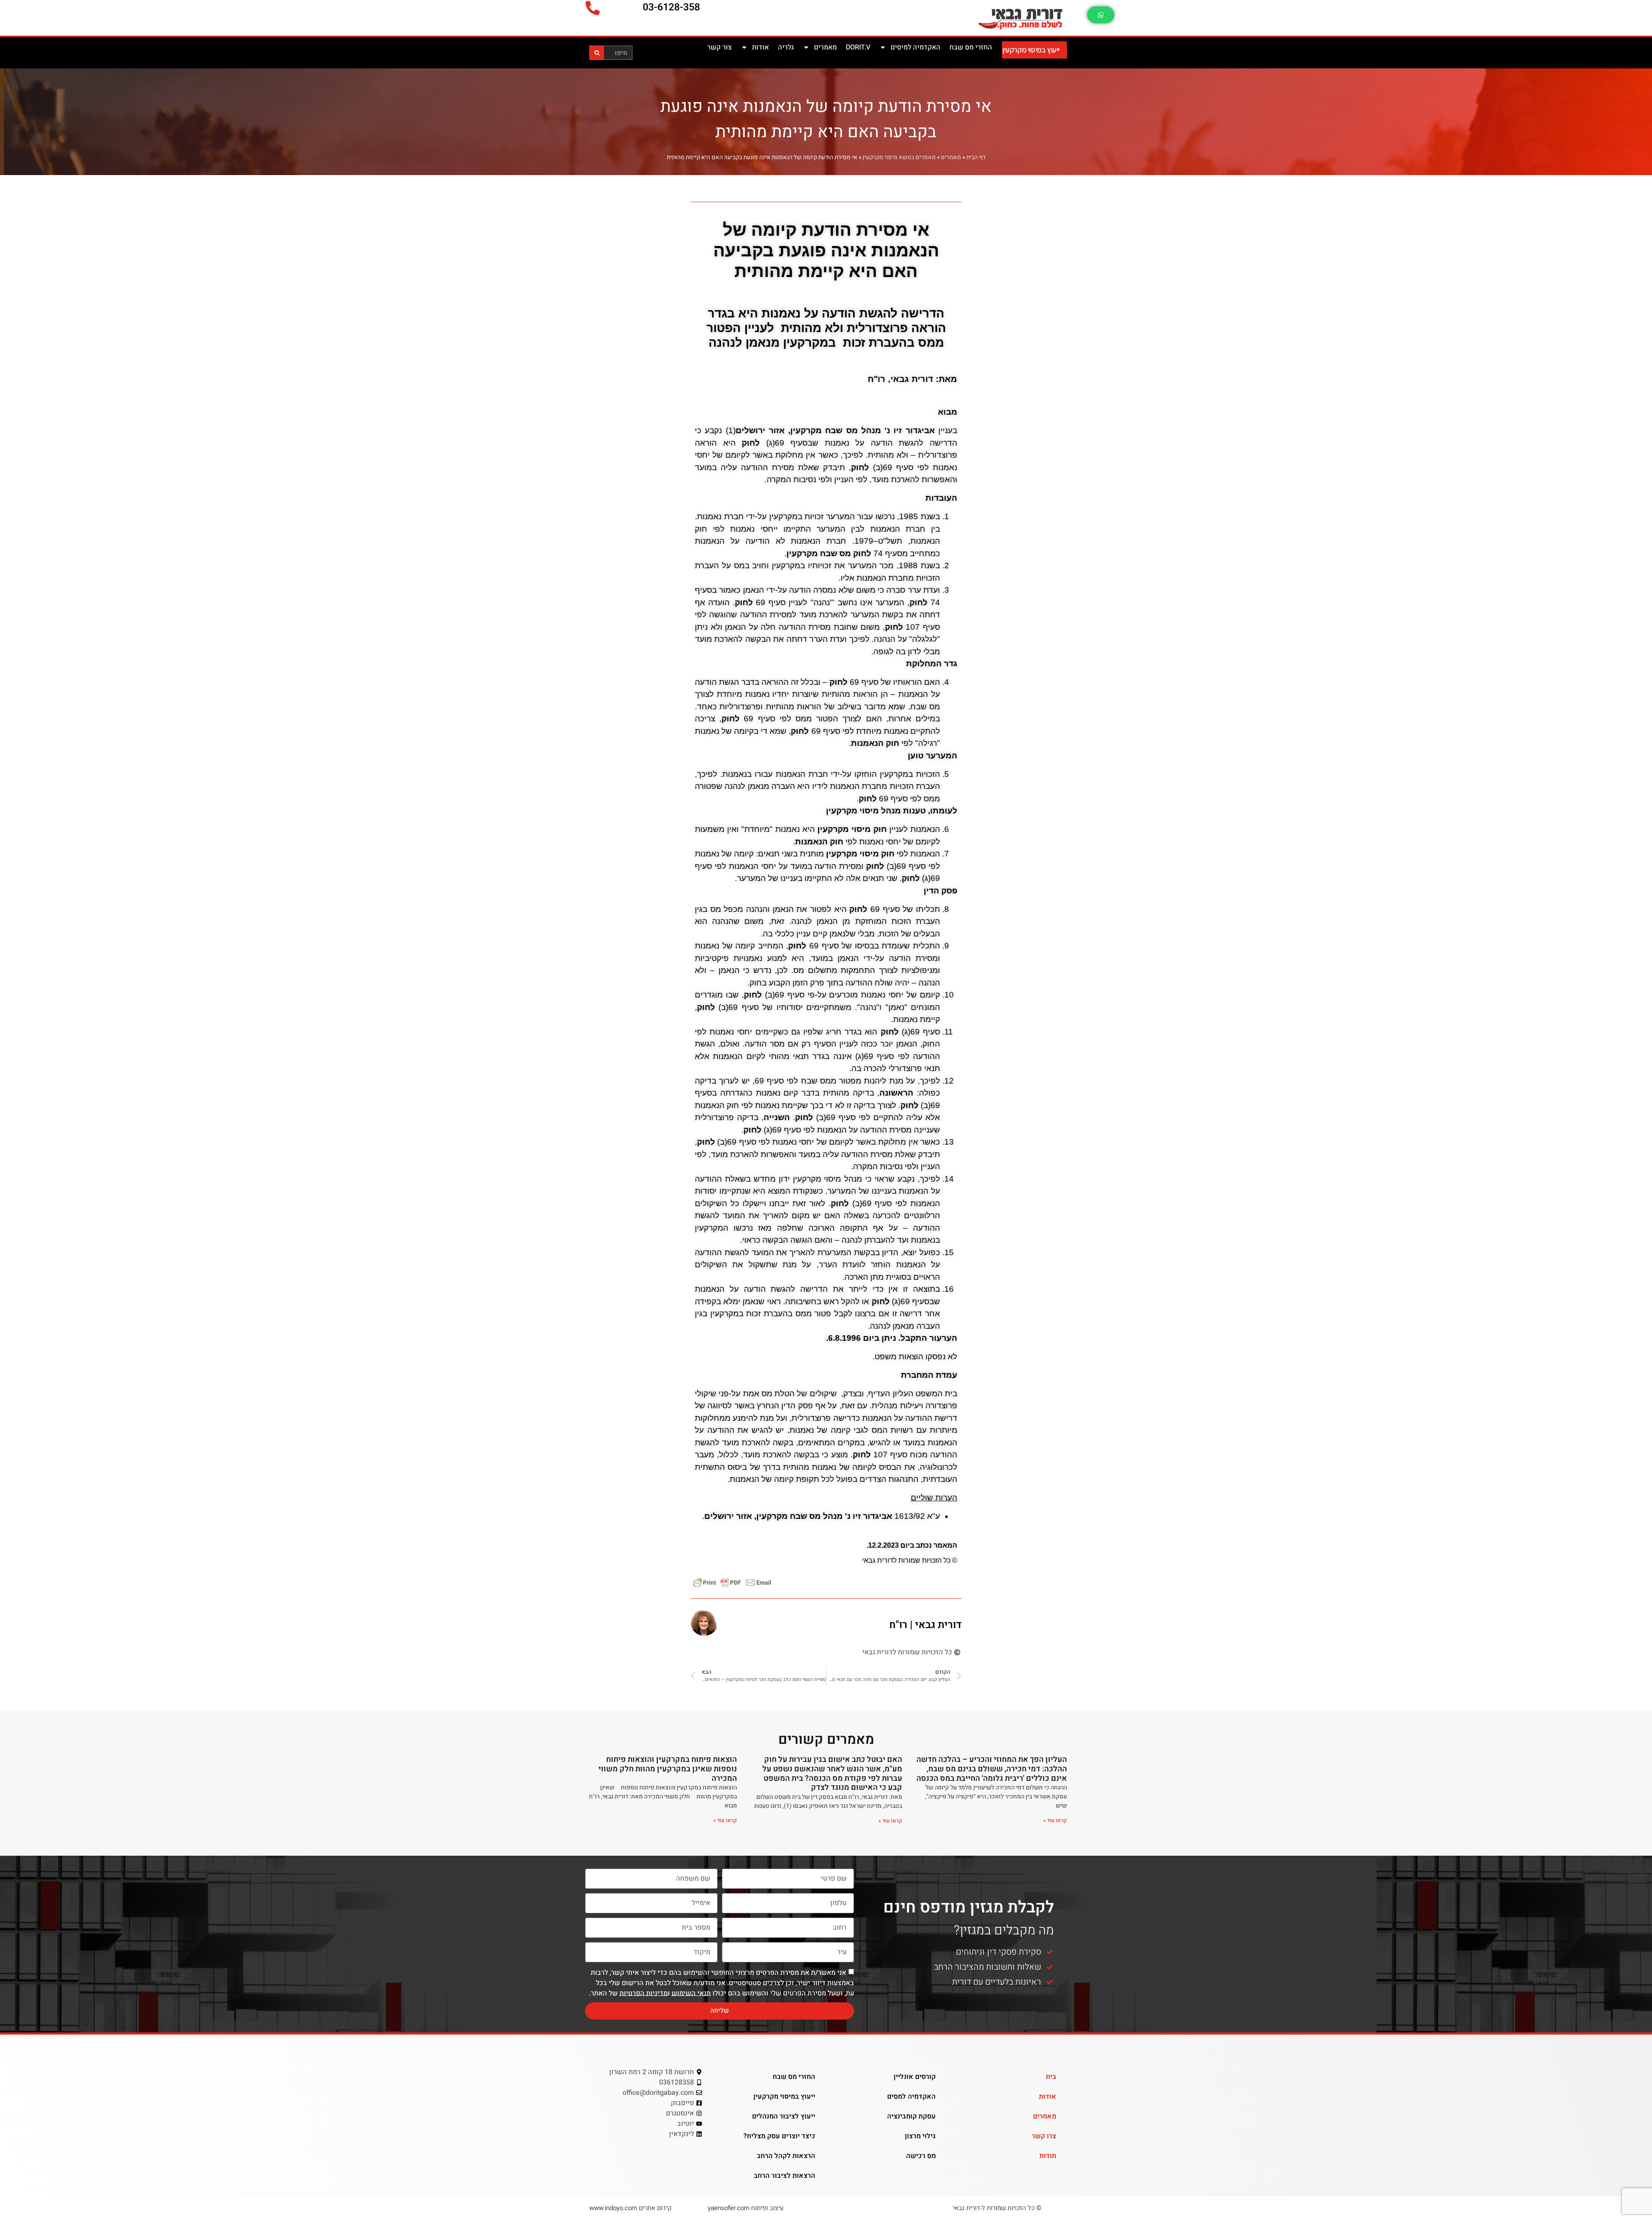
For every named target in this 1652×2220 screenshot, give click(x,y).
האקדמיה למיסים (915, 47)
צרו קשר (1044, 2136)
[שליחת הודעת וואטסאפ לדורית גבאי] (1101, 15)
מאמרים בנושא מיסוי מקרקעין (899, 157)
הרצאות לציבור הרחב (784, 2176)
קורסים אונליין (915, 2077)
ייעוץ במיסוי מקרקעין (1031, 50)
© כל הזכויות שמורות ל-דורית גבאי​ (997, 2208)
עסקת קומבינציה (911, 2116)
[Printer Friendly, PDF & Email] (732, 1582)
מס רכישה (921, 2156)
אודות (760, 47)
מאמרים (825, 47)
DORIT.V (858, 47)
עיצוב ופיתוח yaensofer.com (746, 2208)
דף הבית (976, 157)
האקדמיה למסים (911, 2097)
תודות (1048, 2156)
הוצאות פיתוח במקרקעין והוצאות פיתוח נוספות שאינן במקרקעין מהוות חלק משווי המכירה (668, 1769)
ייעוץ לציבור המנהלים (784, 2116)
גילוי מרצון (920, 2136)
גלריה (786, 47)
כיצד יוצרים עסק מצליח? (779, 2136)
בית (1051, 2077)
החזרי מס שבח (971, 47)
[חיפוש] (597, 53)
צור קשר (720, 47)
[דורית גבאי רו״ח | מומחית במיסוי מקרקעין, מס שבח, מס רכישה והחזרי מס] (974, 18)
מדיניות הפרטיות (644, 1993)
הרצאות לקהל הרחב (786, 2156)
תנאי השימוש (691, 1993)
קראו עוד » (1055, 1820)
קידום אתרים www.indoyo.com (630, 2208)
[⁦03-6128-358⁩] (593, 8)
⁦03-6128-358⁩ (671, 7)
